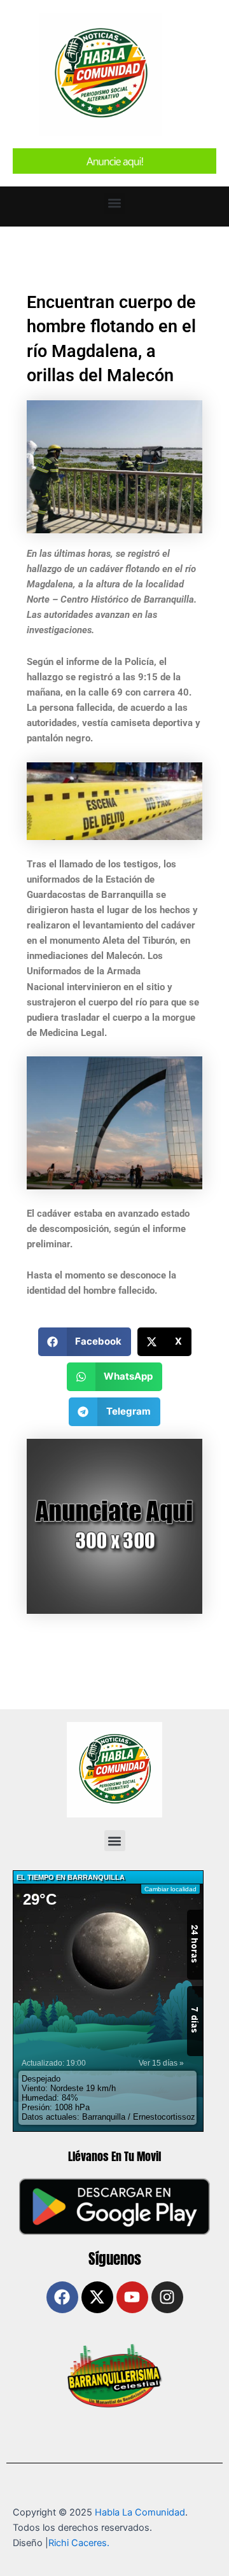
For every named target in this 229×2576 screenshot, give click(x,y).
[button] (115, 203)
